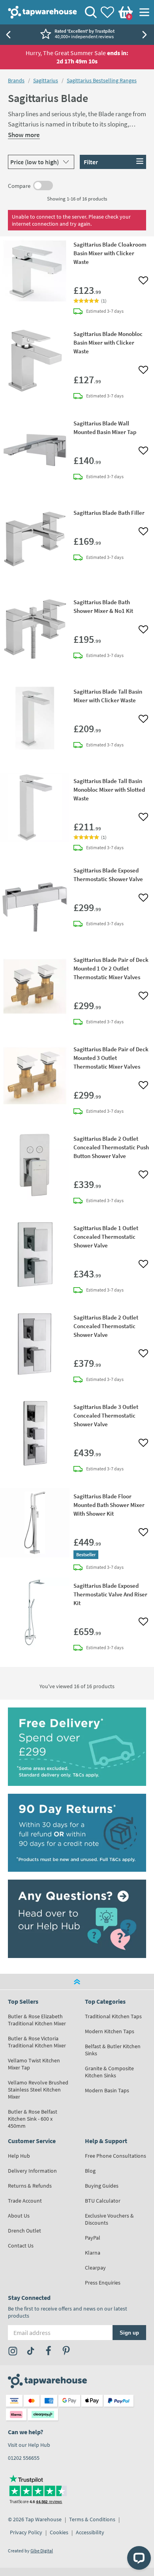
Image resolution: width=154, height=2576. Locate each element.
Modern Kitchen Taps (110, 2031)
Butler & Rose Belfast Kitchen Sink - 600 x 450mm (33, 2119)
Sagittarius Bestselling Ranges (102, 80)
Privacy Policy (26, 2532)
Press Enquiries (103, 2283)
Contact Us (21, 2246)
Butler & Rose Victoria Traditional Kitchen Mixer (37, 2042)
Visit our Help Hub (29, 2445)
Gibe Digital (42, 2551)
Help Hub (19, 2156)
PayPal (93, 2238)
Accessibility (90, 2532)
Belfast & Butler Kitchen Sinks (113, 2050)
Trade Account (25, 2201)
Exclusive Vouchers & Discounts (109, 2219)
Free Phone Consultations (115, 2156)
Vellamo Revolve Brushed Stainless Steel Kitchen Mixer (38, 2090)
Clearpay (95, 2268)
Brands (16, 80)
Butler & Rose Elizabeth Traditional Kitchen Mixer (37, 2020)
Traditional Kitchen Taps (113, 2016)
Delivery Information (32, 2171)
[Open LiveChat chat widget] (139, 2558)
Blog (90, 2171)
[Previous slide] (8, 35)
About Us (19, 2216)
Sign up (129, 2333)
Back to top (77, 1982)
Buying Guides (102, 2186)
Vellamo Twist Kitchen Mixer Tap (34, 2064)
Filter (91, 162)
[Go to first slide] (146, 35)
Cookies (59, 2532)
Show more (24, 135)
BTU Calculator (103, 2201)
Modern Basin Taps (107, 2090)
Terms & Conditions (92, 2519)
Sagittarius (46, 80)
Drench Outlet (24, 2231)
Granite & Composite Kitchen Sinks (109, 2072)
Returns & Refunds (30, 2186)
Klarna (93, 2253)
